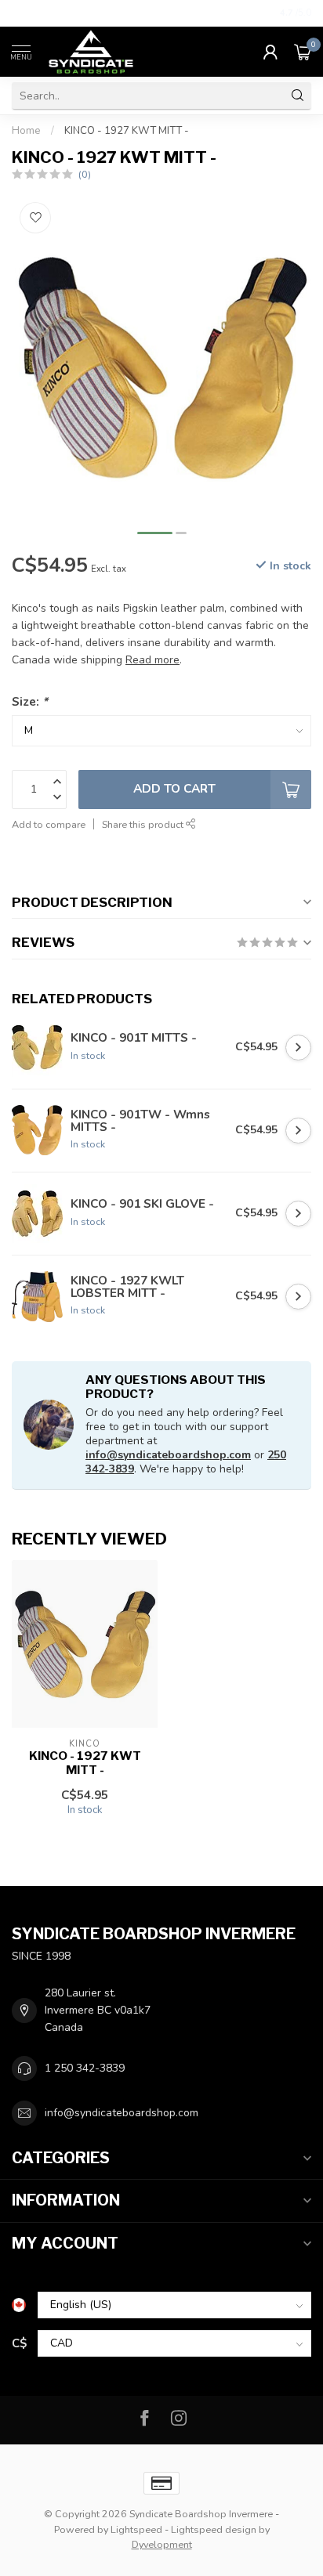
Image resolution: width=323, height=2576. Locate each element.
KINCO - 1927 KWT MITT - (127, 131)
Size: (30, 701)
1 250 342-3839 (85, 2068)
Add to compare (49, 824)
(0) (85, 174)
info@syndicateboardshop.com (168, 1455)
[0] (303, 52)
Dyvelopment (162, 2544)
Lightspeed (136, 2529)
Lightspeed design (214, 2529)
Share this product (144, 824)
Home (26, 131)
